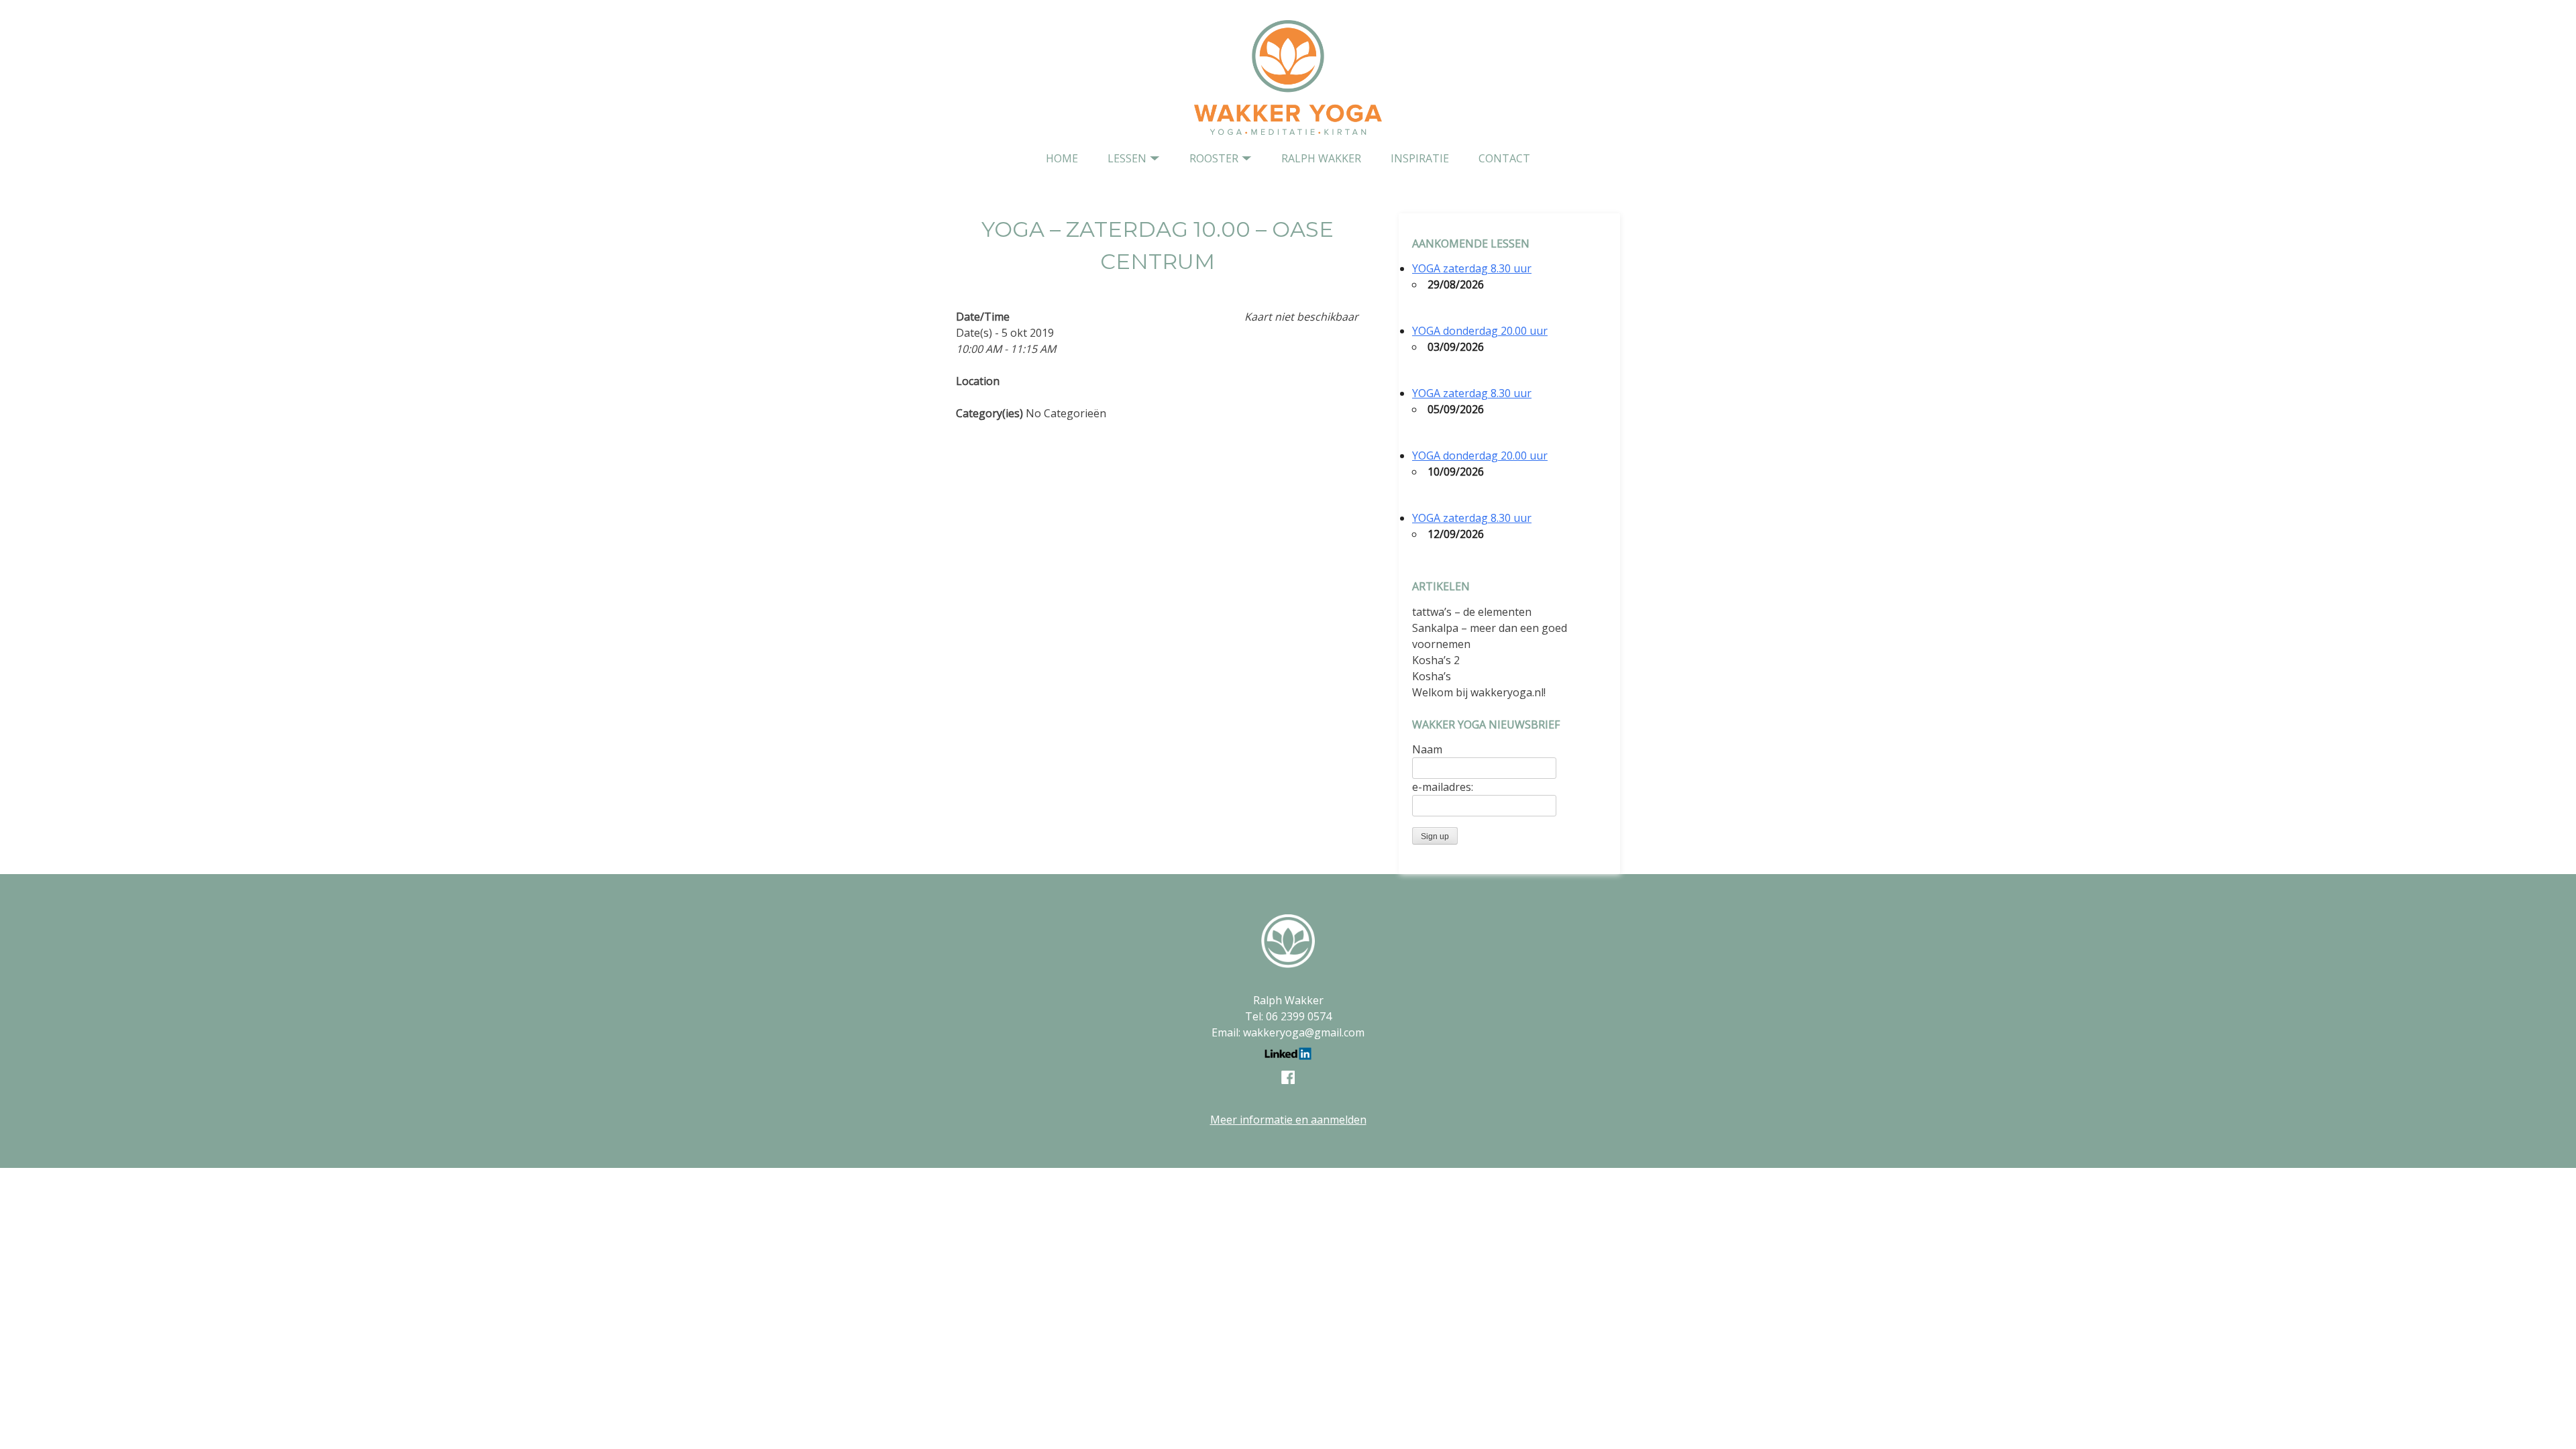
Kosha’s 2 (1436, 660)
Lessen (1127, 158)
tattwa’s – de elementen (1472, 612)
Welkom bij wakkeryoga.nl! (1479, 692)
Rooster (1214, 158)
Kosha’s (1432, 676)
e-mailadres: (1443, 787)
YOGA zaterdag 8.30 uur (1472, 268)
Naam (1427, 749)
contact (1504, 158)
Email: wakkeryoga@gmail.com (1288, 1032)
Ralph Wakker (1321, 158)
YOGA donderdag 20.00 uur (1480, 331)
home (1062, 158)
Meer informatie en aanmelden (1288, 1120)
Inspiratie (1420, 158)
